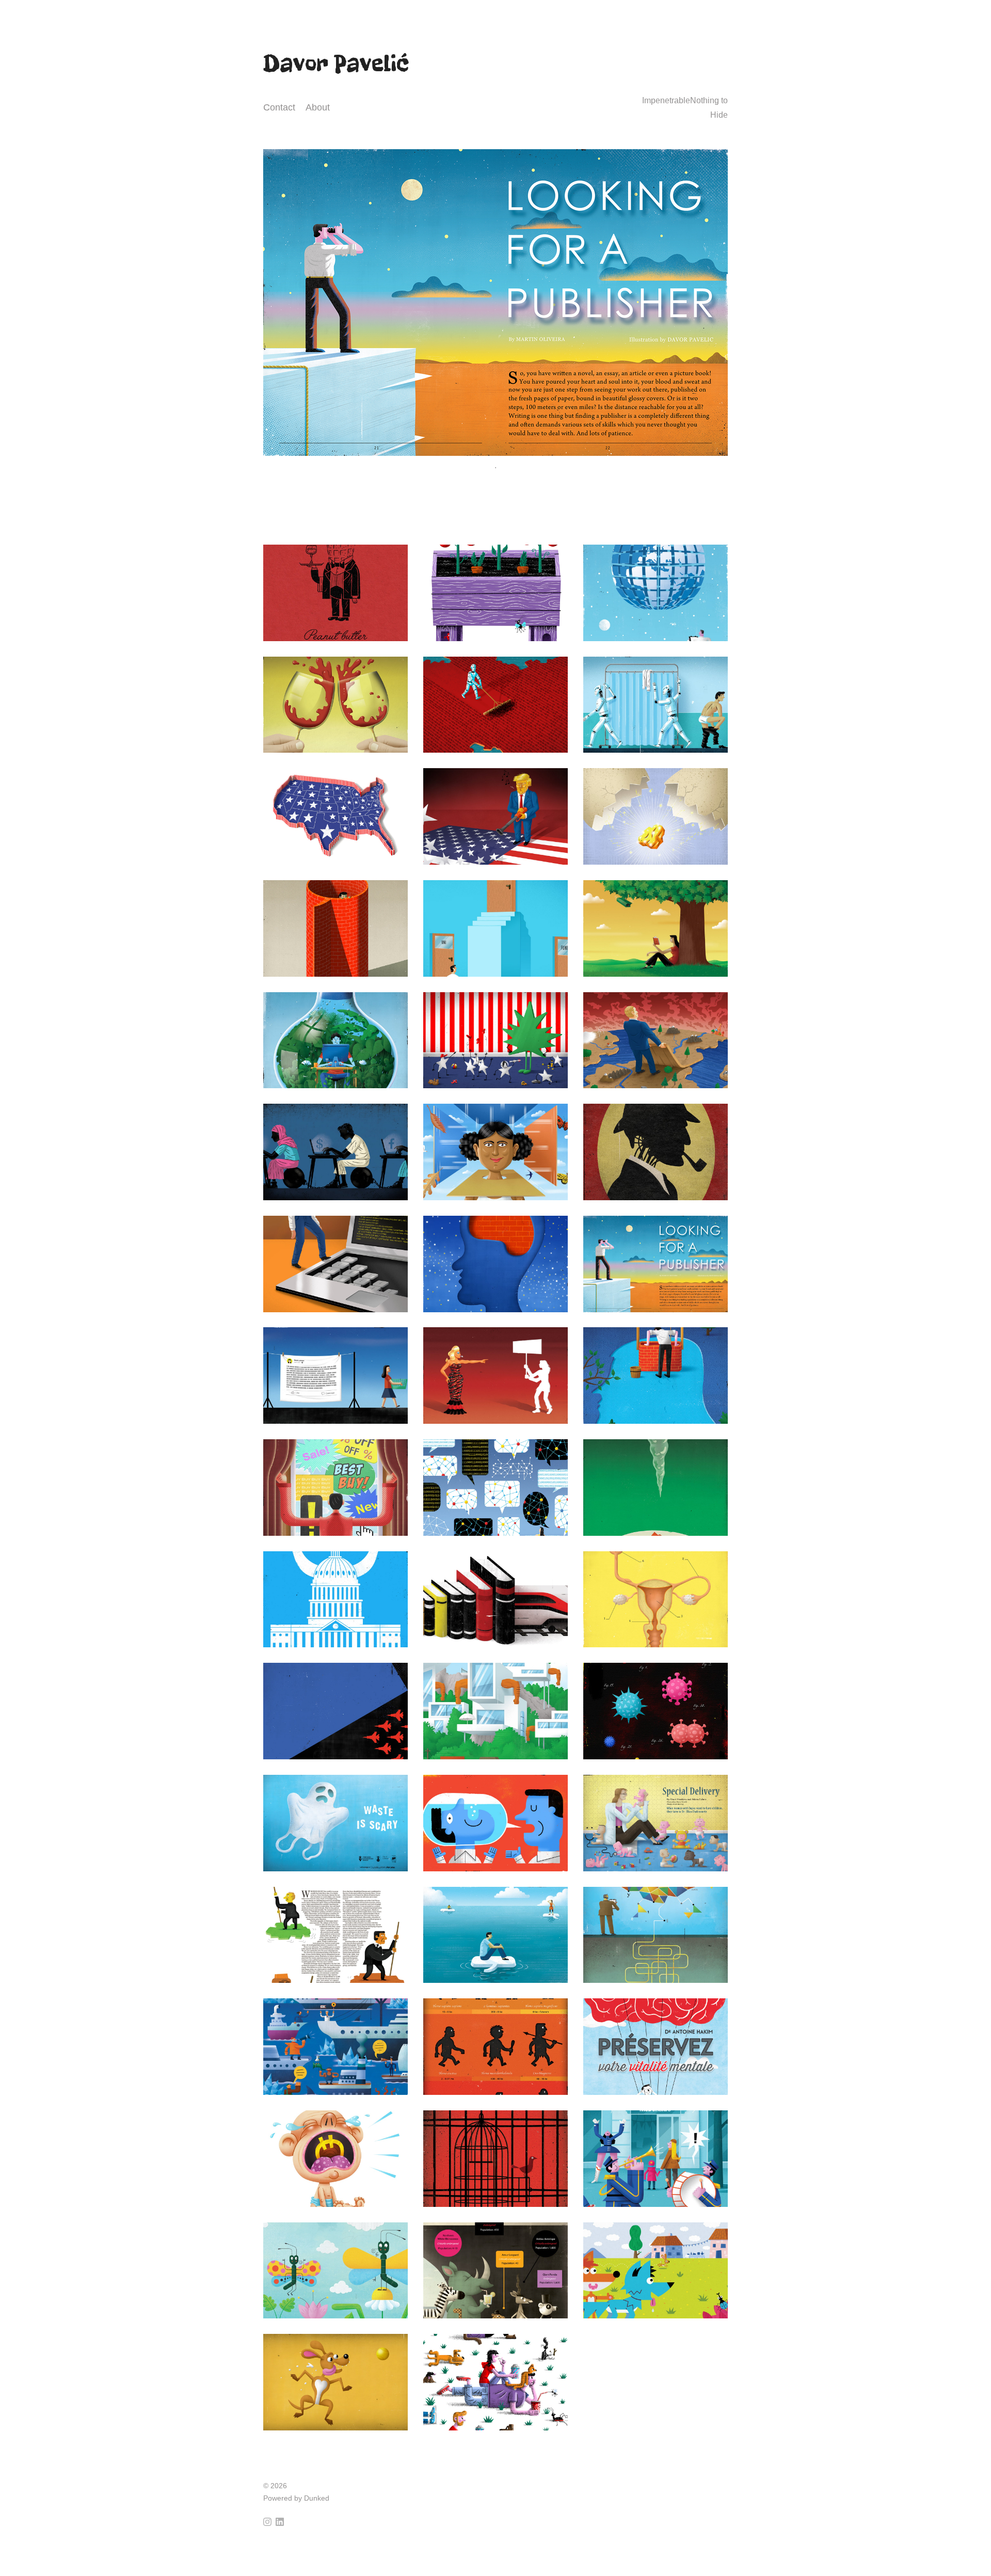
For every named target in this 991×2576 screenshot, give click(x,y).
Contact (279, 107)
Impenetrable (666, 100)
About (318, 107)
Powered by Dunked (296, 2498)
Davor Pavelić (336, 63)
